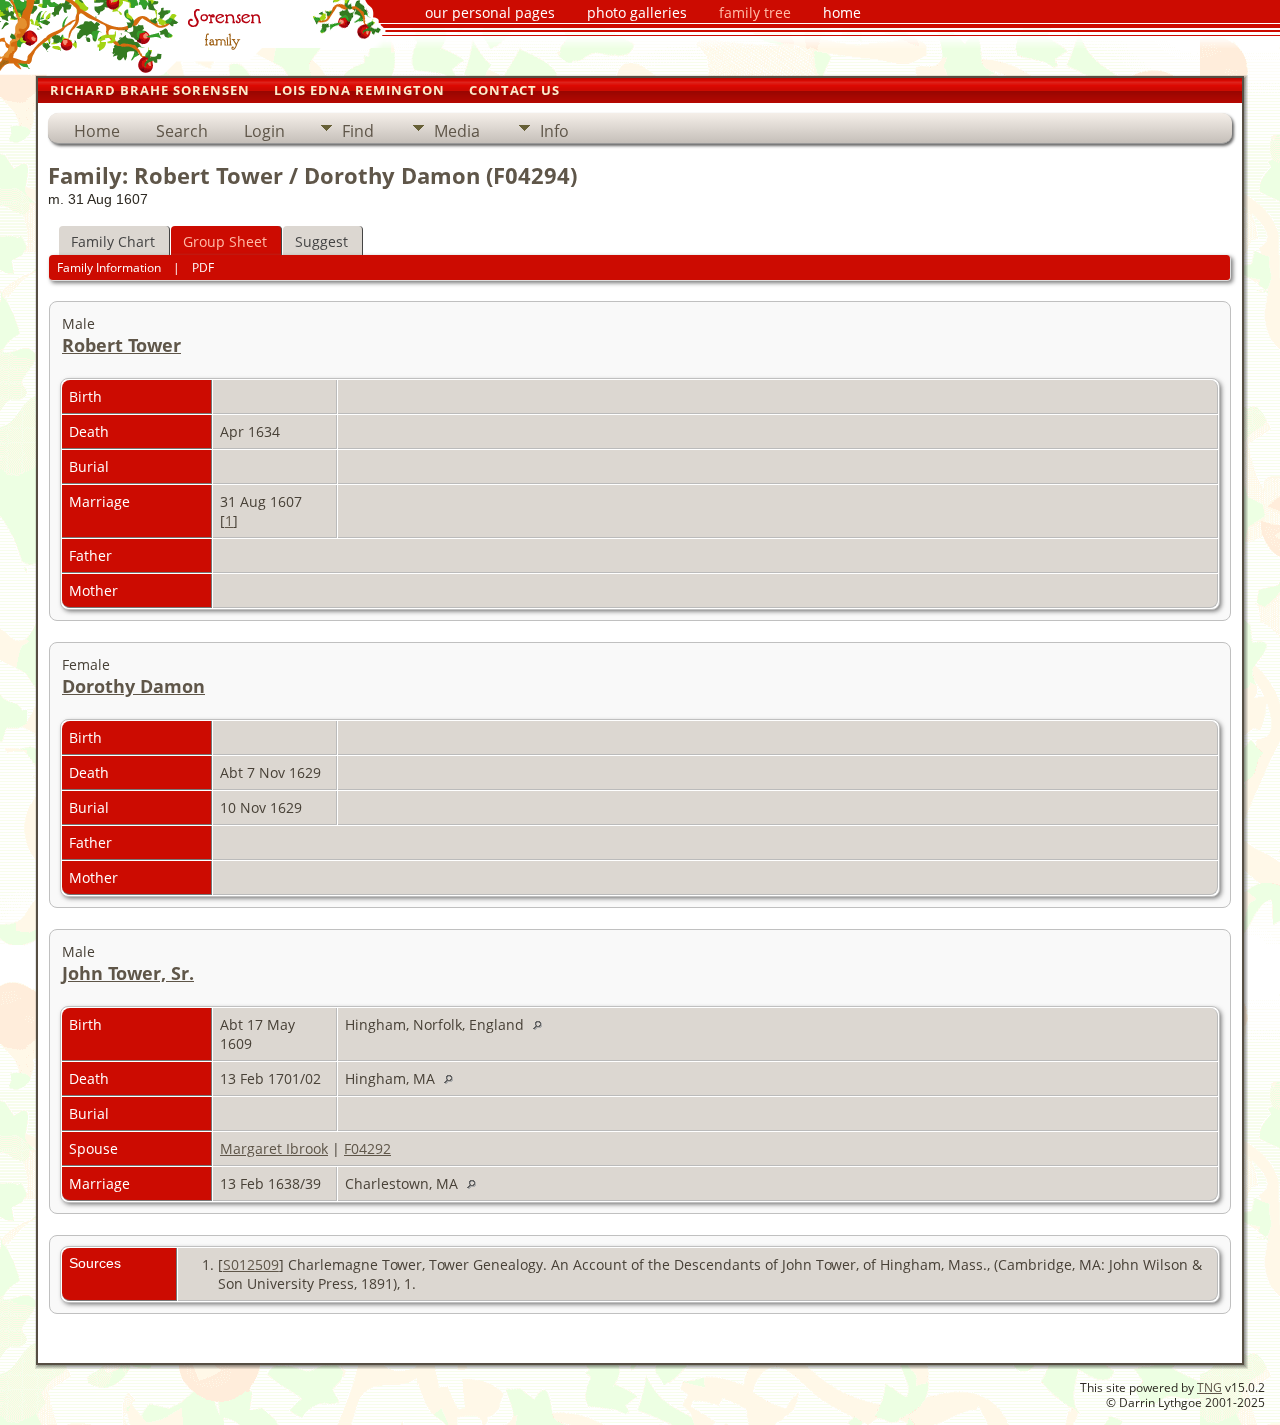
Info (554, 131)
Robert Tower (121, 345)
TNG (1209, 1387)
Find (358, 131)
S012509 (251, 1264)
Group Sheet (225, 241)
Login (264, 131)
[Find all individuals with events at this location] (542, 1024)
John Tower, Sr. (128, 973)
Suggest (321, 241)
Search (182, 131)
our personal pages (490, 12)
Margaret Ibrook (274, 1148)
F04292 (367, 1148)
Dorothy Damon (133, 686)
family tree (755, 12)
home (842, 12)
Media (457, 131)
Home (97, 131)
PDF (203, 267)
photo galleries (637, 12)
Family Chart (113, 241)
